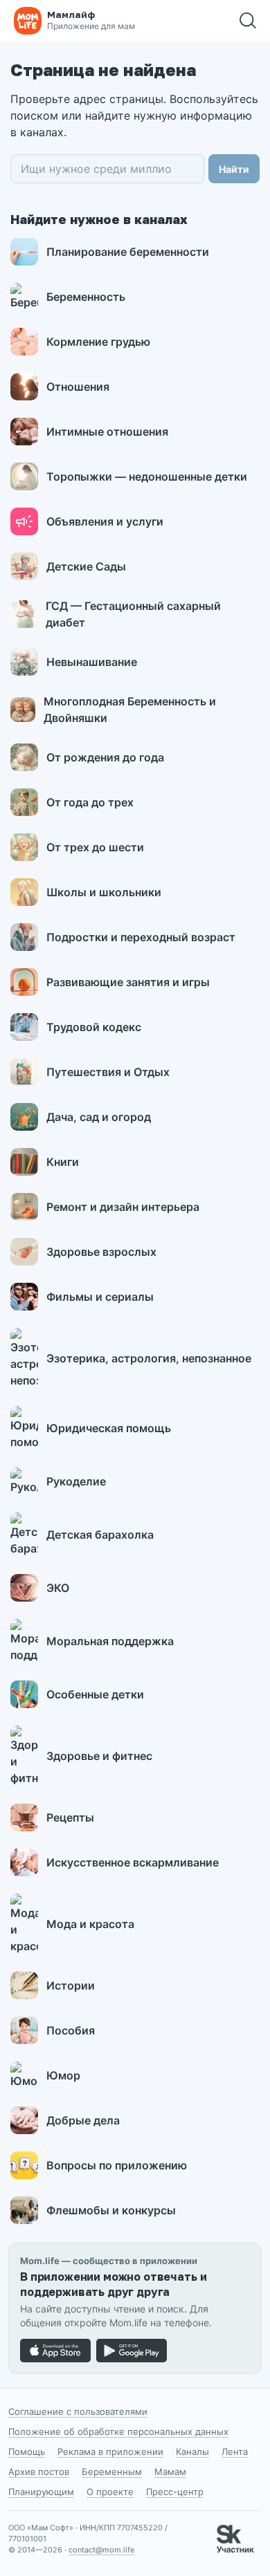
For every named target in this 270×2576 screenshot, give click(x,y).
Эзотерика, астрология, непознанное (149, 1358)
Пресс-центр (175, 2492)
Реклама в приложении (110, 2452)
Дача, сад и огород (99, 1117)
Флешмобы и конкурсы (111, 2210)
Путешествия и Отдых (108, 1072)
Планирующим (41, 2492)
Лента (235, 2452)
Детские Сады (86, 566)
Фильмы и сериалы (100, 1297)
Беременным (112, 2472)
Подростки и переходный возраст (141, 937)
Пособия (71, 2030)
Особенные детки (95, 1694)
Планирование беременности (128, 252)
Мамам (170, 2472)
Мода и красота (90, 1924)
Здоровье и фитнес (99, 1756)
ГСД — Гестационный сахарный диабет (133, 614)
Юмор (63, 2075)
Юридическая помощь (109, 1428)
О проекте (110, 2492)
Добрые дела (83, 2120)
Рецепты (70, 1817)
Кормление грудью (98, 342)
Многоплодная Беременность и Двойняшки (130, 710)
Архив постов (39, 2472)
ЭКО (58, 1588)
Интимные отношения (107, 432)
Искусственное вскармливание (133, 1862)
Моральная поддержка (110, 1641)
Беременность (86, 297)
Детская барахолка (100, 1535)
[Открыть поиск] (248, 21)
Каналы (192, 2452)
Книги (63, 1162)
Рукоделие (76, 1481)
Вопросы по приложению (117, 2165)
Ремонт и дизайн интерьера (123, 1207)
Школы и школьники (104, 892)
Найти (234, 169)
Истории (71, 1985)
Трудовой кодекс (94, 1027)
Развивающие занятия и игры (128, 982)
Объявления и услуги (105, 521)
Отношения (78, 387)
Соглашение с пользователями (78, 2411)
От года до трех (90, 802)
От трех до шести (95, 847)
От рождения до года (105, 757)
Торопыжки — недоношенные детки (147, 476)
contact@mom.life (101, 2550)
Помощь (27, 2452)
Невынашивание (92, 662)
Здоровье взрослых (101, 1252)
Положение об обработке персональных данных (118, 2431)
